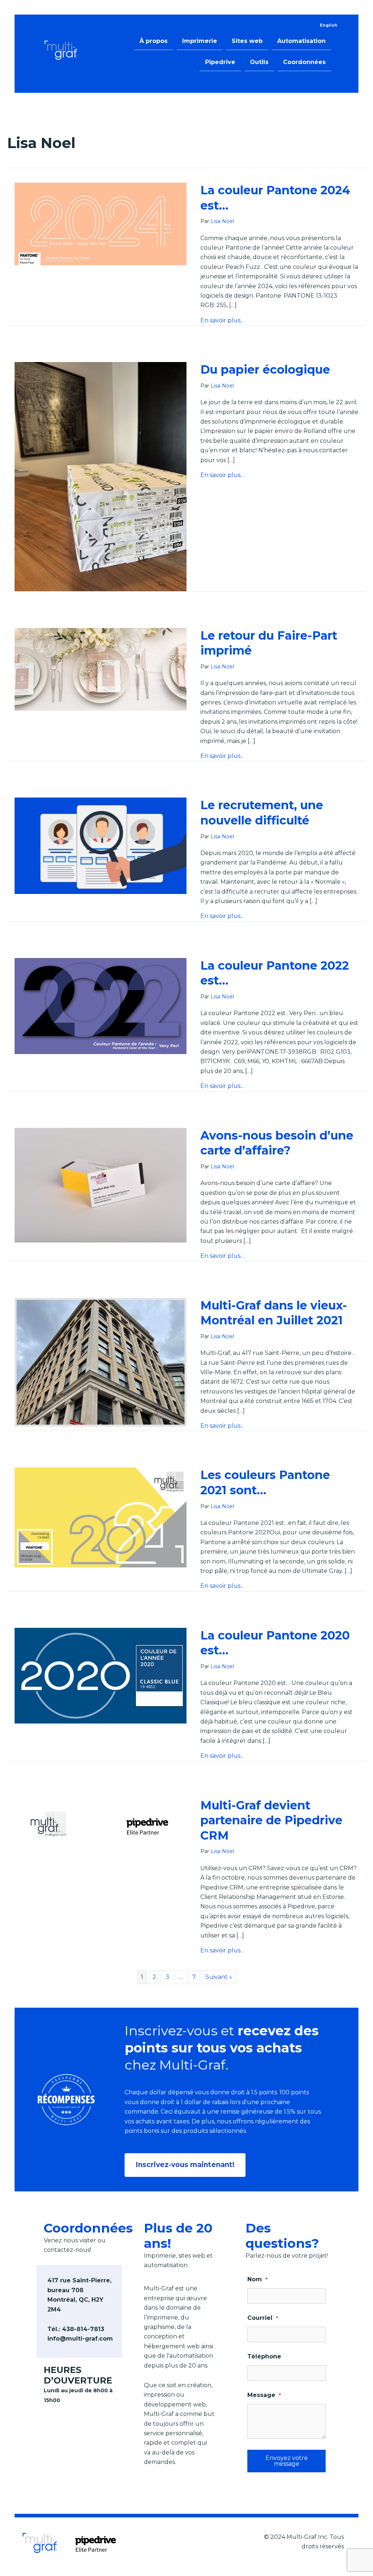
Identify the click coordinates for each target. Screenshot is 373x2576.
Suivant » (219, 1977)
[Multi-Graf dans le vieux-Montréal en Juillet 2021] (101, 1362)
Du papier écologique (265, 369)
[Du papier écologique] (101, 476)
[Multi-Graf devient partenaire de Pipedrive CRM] (101, 1825)
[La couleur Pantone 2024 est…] (101, 224)
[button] (185, 2165)
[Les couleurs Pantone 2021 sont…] (101, 1517)
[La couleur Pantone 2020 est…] (101, 1675)
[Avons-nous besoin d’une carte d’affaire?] (101, 1184)
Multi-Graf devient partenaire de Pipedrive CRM (271, 1820)
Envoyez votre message (287, 2461)
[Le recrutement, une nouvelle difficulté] (101, 845)
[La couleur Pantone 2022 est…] (101, 1005)
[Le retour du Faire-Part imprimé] (101, 669)
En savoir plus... (222, 320)
